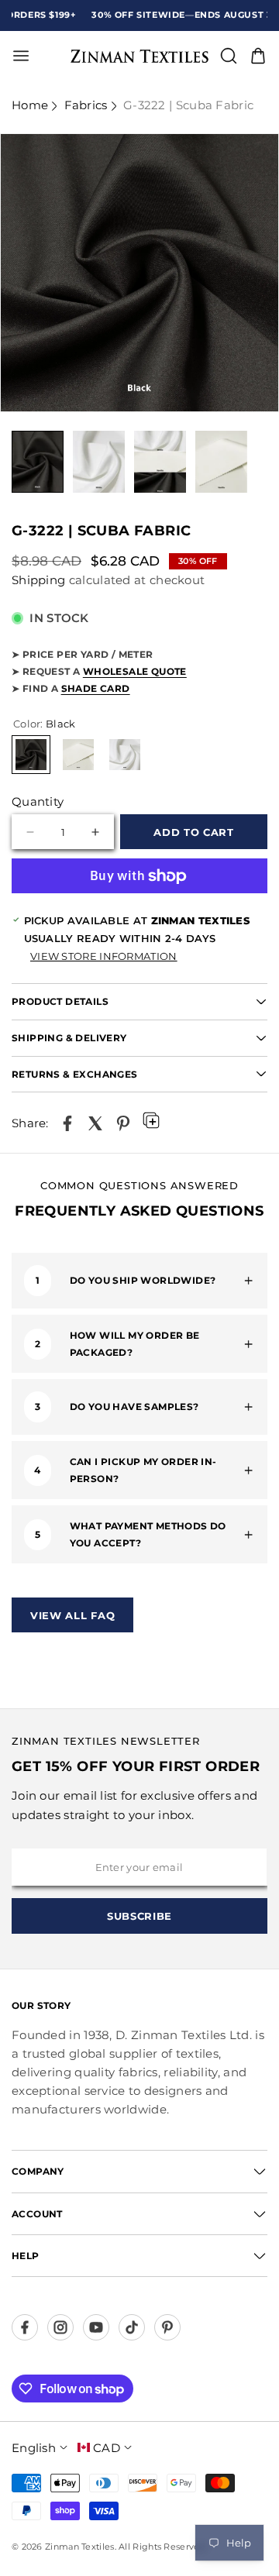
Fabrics (86, 105)
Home (30, 105)
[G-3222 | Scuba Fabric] (67, 1123)
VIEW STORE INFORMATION (104, 956)
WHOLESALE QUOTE (135, 671)
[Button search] (229, 56)
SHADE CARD (96, 688)
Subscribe (139, 1916)
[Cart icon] (258, 56)
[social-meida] (25, 2327)
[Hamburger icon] (69, 56)
